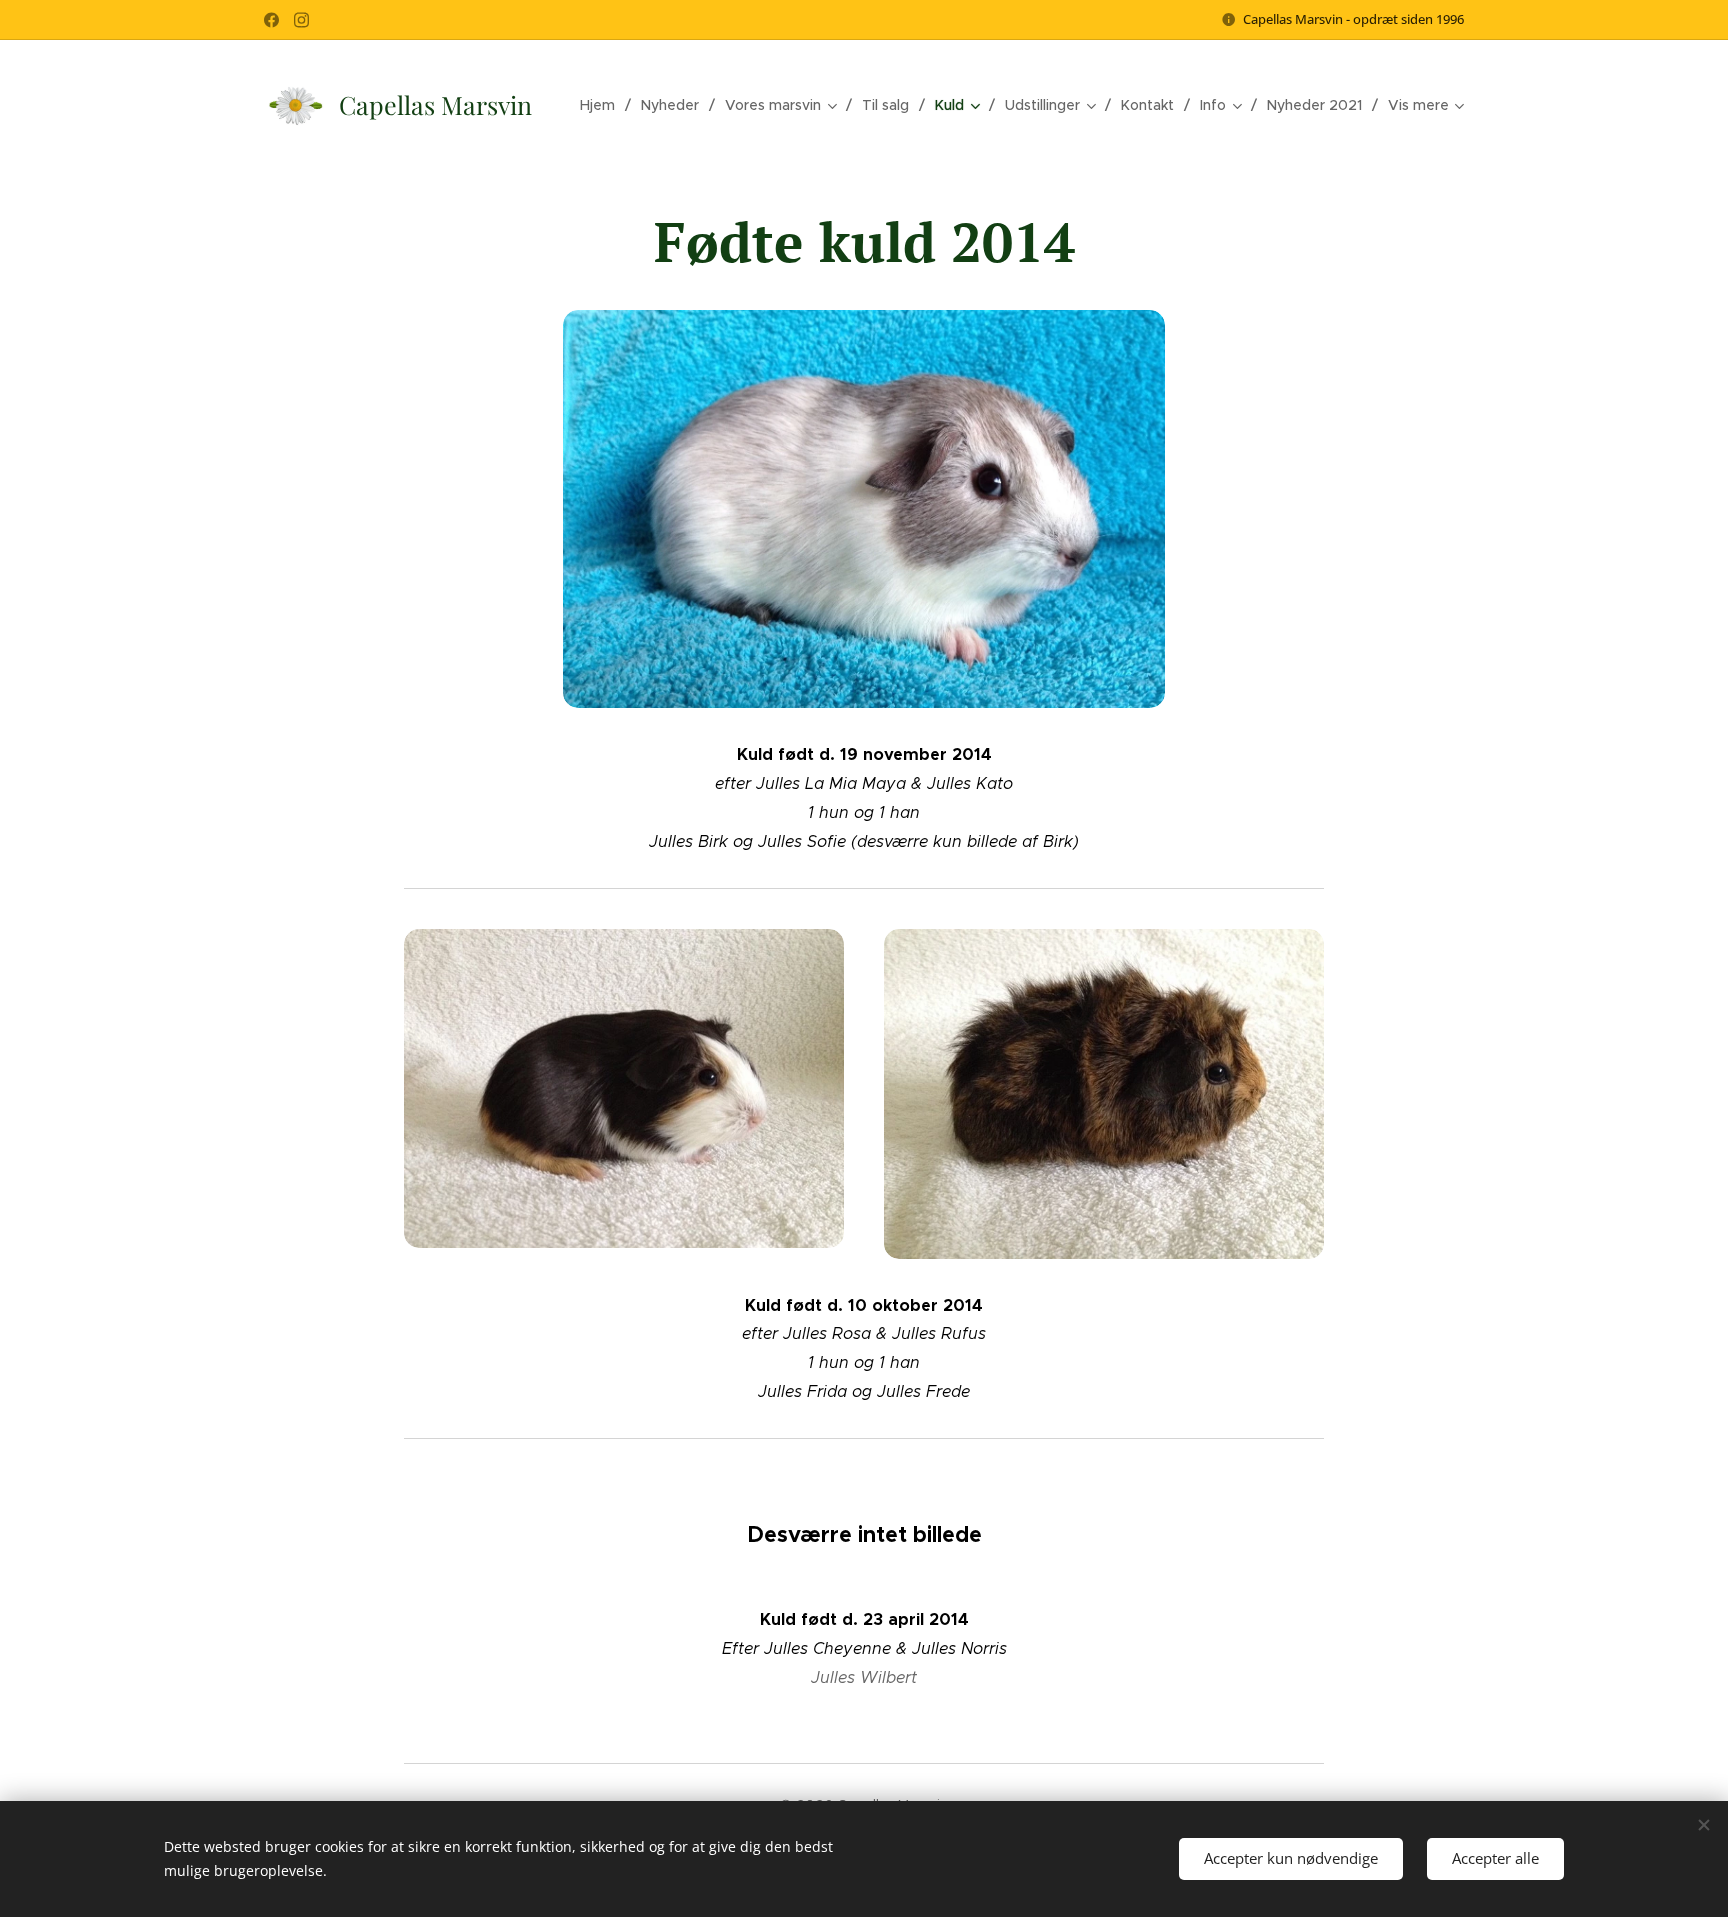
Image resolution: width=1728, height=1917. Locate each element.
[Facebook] (271, 20)
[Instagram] (301, 20)
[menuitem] (603, 105)
